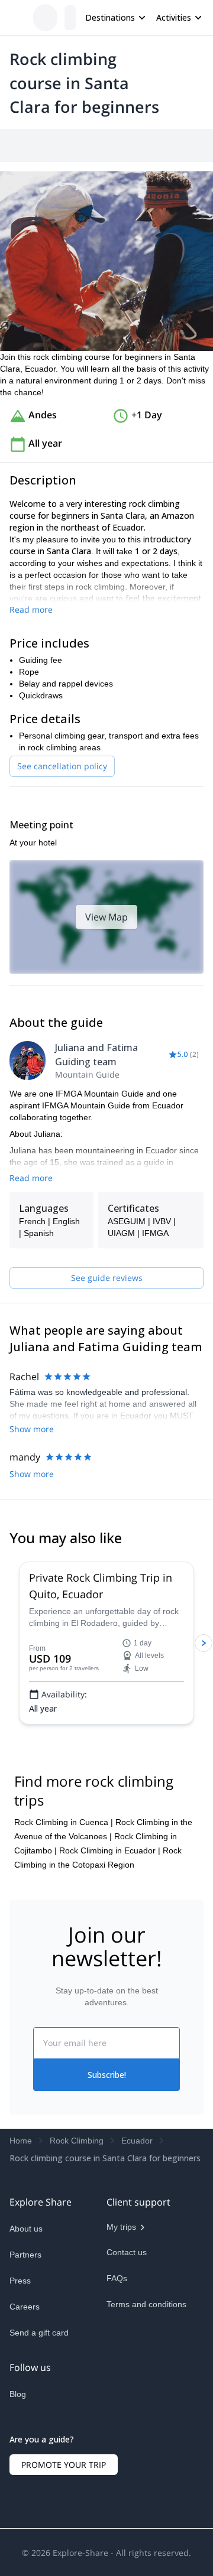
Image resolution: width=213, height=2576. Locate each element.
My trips (121, 2475)
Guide (200, 145)
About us (26, 2477)
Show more (32, 1578)
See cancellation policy (62, 842)
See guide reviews (107, 1427)
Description (72, 145)
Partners (25, 2503)
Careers (25, 2555)
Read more (31, 685)
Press (20, 2529)
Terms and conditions (146, 2552)
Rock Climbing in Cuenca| (64, 2070)
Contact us (127, 2500)
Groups (119, 145)
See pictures (177, 329)
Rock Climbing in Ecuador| (110, 2099)
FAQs (117, 2526)
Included (161, 145)
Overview (22, 145)
